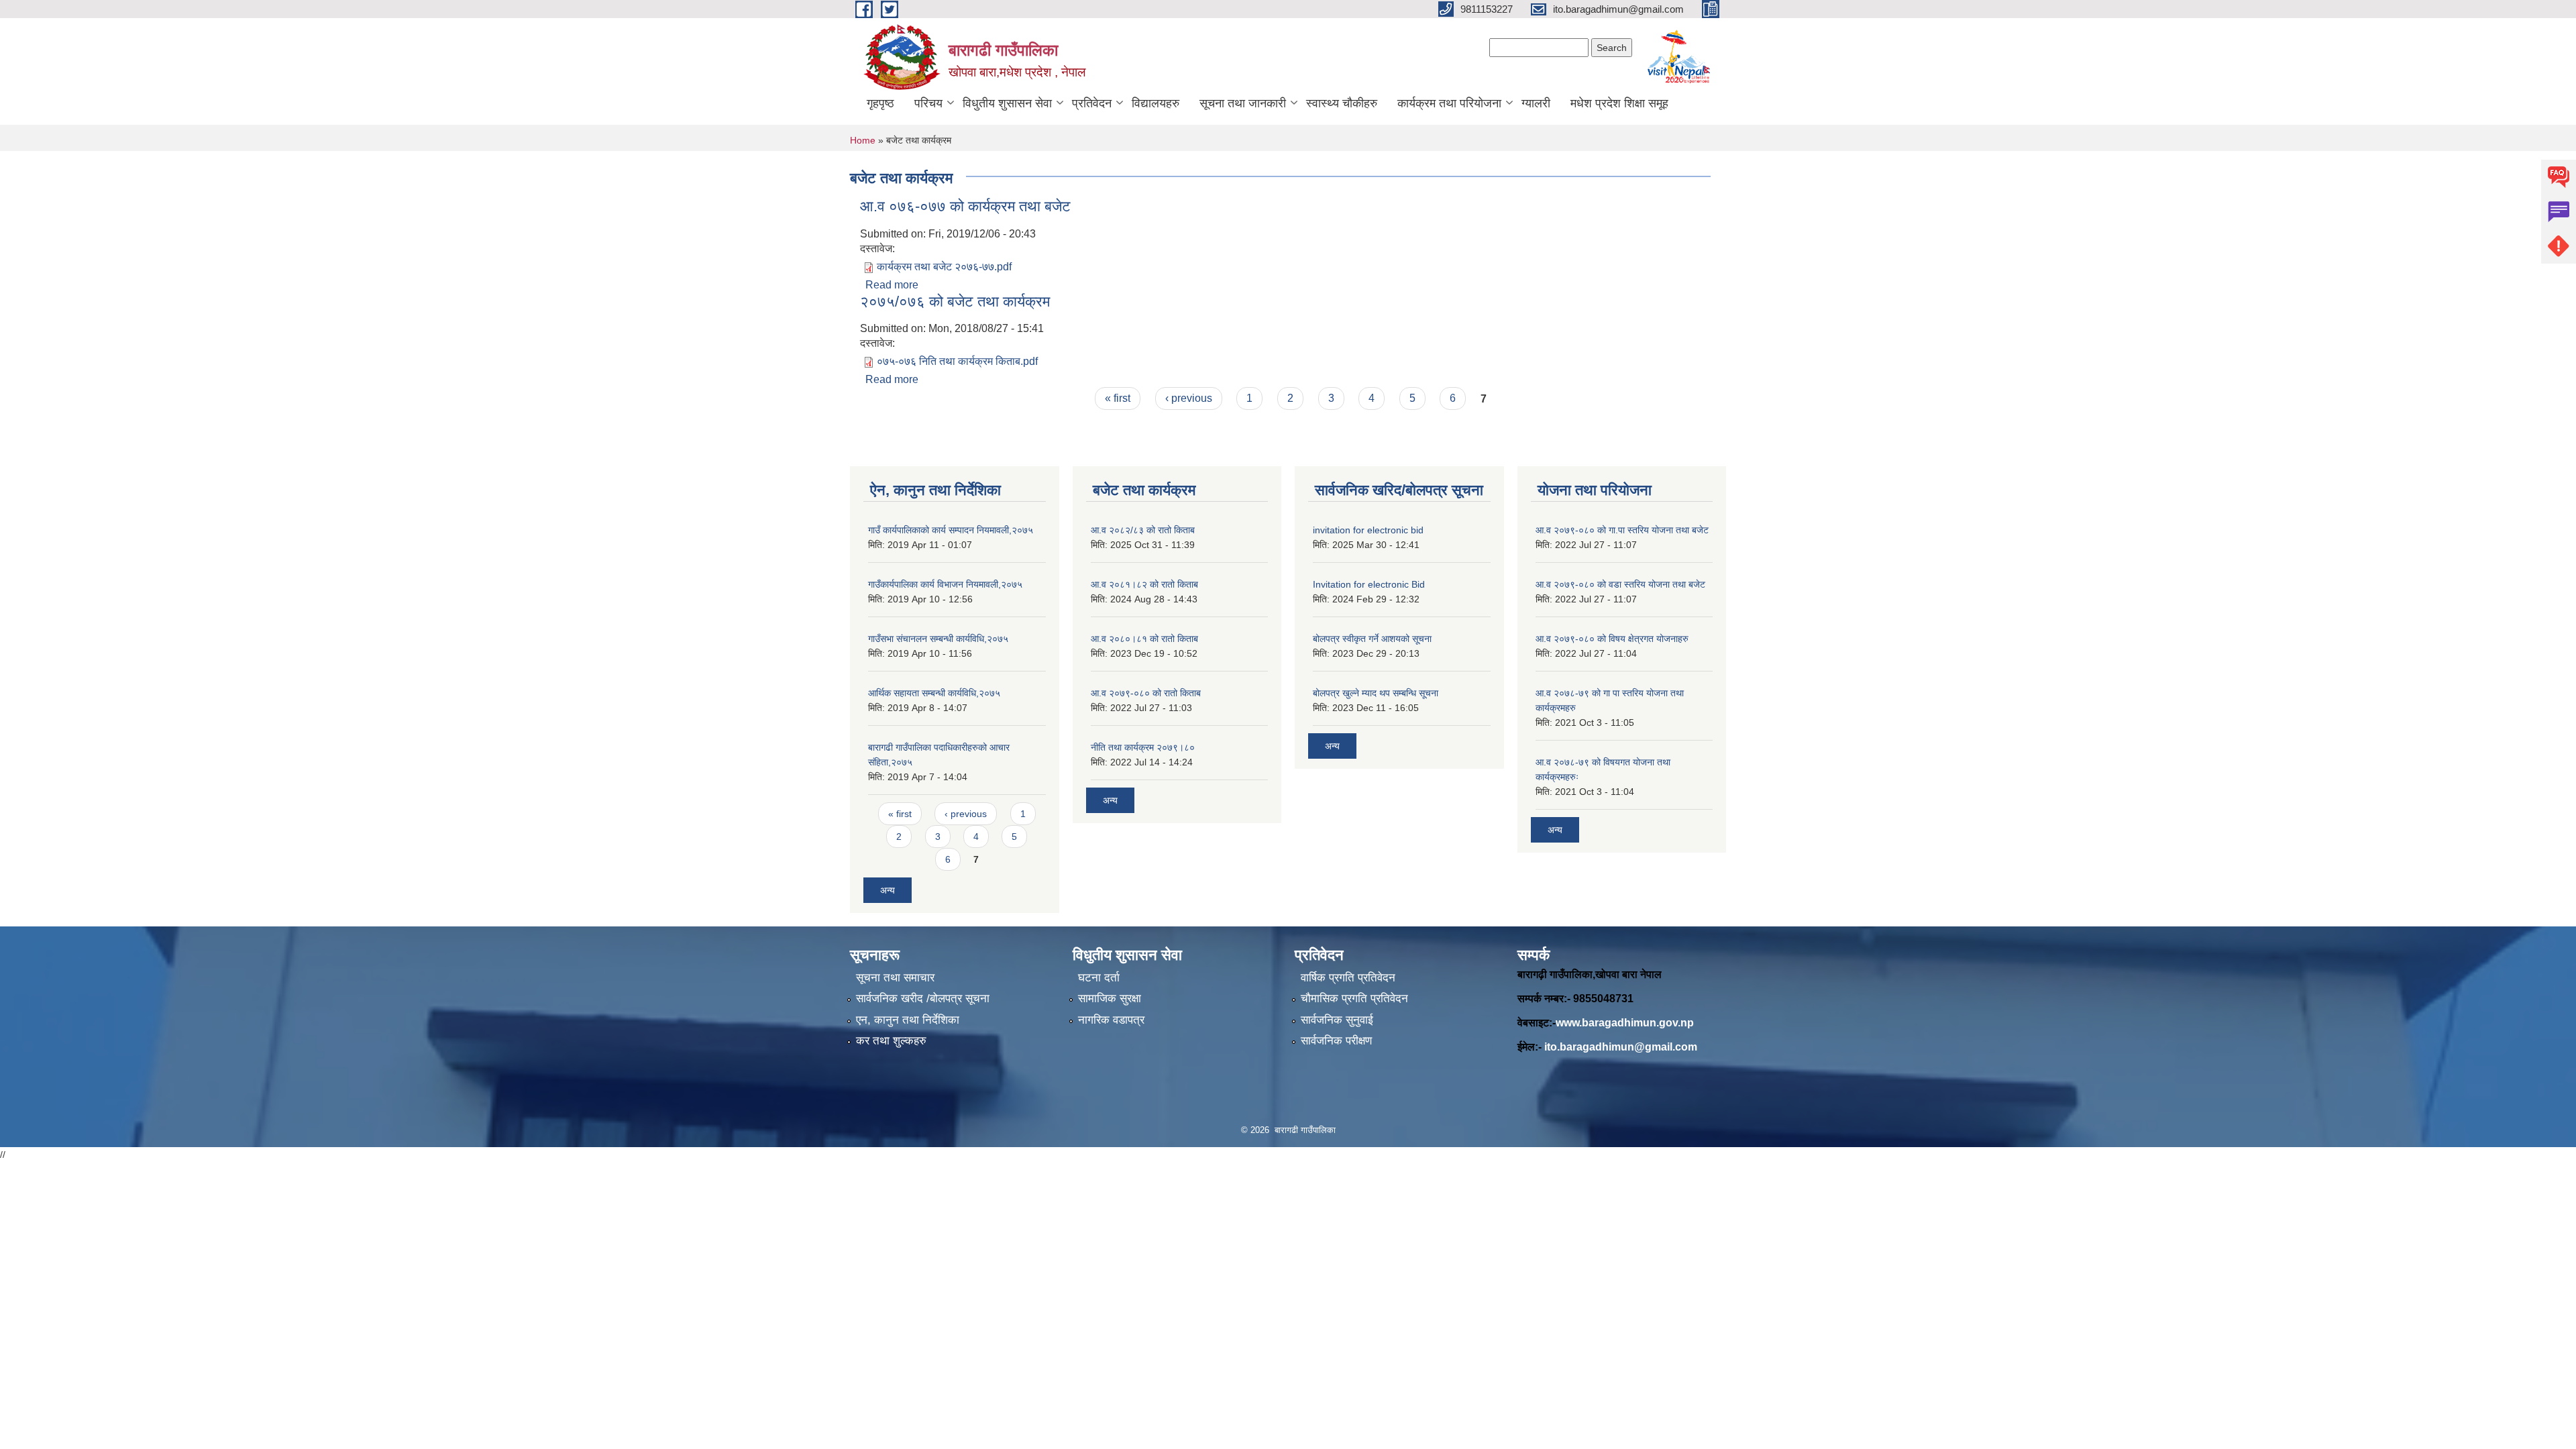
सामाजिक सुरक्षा (1110, 999)
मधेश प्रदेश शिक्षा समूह (1619, 103)
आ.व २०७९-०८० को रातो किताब (1146, 693)
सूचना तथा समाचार (895, 978)
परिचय (928, 103)
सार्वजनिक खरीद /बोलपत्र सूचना (923, 999)
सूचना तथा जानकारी (1243, 103)
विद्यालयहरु (1156, 103)
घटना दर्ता (1099, 978)
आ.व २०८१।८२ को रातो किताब (1144, 584)
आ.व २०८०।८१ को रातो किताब (1144, 639)
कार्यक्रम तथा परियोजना (1449, 103)
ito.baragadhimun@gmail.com (1621, 1047)
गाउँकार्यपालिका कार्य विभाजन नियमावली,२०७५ (945, 584)
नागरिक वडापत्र (1111, 1020)
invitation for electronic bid (1368, 530)
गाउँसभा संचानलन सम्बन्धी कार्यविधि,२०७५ (938, 639)
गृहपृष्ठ (880, 103)
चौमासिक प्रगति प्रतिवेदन (1354, 999)
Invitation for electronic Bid (1369, 584)
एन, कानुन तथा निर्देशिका (908, 1020)
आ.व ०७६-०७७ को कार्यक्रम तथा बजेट (965, 206)
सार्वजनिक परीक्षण (1336, 1041)
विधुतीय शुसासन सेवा (1007, 103)
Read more (892, 285)
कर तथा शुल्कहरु (891, 1041)
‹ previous (1189, 398)
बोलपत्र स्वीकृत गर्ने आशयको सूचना (1372, 639)
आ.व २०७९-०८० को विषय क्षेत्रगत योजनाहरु (1612, 639)
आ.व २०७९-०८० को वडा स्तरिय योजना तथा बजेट (1620, 584)
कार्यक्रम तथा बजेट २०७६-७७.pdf (944, 267)
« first (1118, 398)
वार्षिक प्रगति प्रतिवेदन (1348, 978)
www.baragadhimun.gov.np (1625, 1023)
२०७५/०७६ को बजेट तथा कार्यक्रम (955, 302)
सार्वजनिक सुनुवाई (1337, 1020)
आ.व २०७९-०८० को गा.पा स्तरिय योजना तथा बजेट (1622, 530)
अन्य (888, 890)
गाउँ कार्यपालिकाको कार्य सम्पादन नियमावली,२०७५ (951, 530)
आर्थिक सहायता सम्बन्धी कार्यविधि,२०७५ (934, 693)
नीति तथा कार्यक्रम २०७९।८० (1143, 747)
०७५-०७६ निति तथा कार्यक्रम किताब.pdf (957, 361)
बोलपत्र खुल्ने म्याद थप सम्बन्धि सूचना (1376, 693)
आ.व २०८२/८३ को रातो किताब (1143, 530)
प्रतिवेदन (1092, 103)
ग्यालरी (1536, 103)
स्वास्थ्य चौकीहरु (1342, 103)
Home (863, 140)
